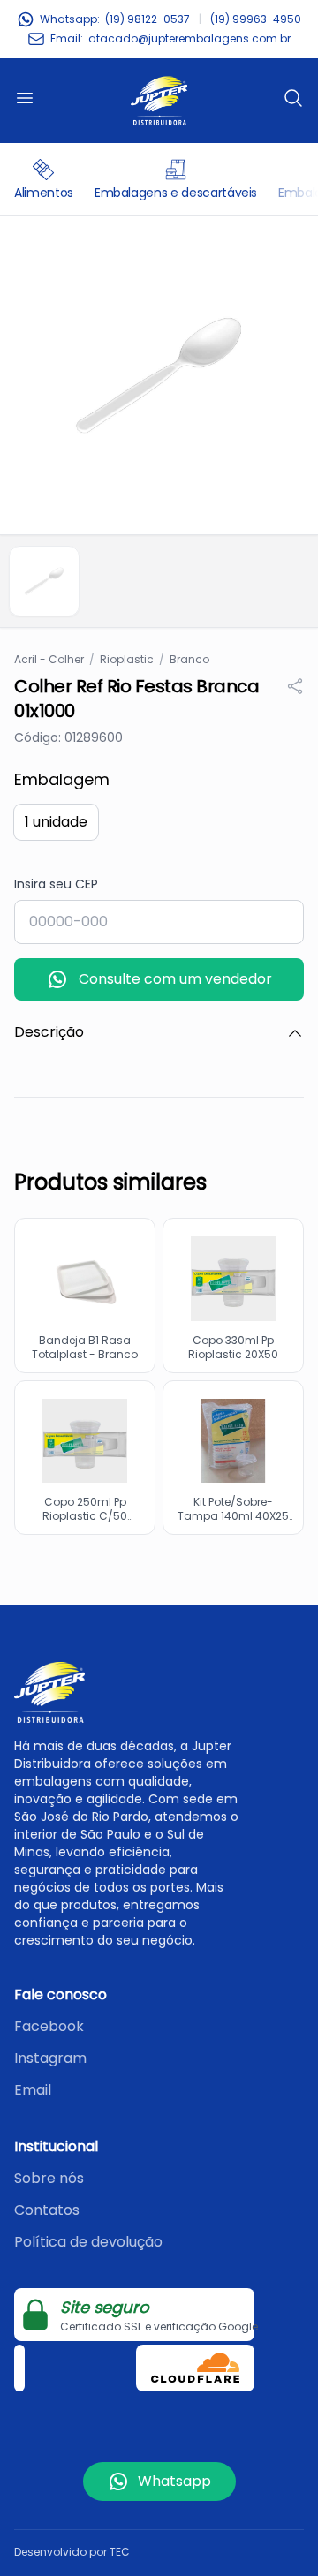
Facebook (49, 2026)
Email (33, 2090)
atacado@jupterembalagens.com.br (189, 39)
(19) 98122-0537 (148, 19)
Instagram (50, 2058)
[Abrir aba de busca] (293, 98)
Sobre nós (49, 2178)
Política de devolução (88, 2242)
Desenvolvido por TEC (72, 2552)
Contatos (47, 2210)
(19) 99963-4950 (256, 19)
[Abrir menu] (25, 98)
